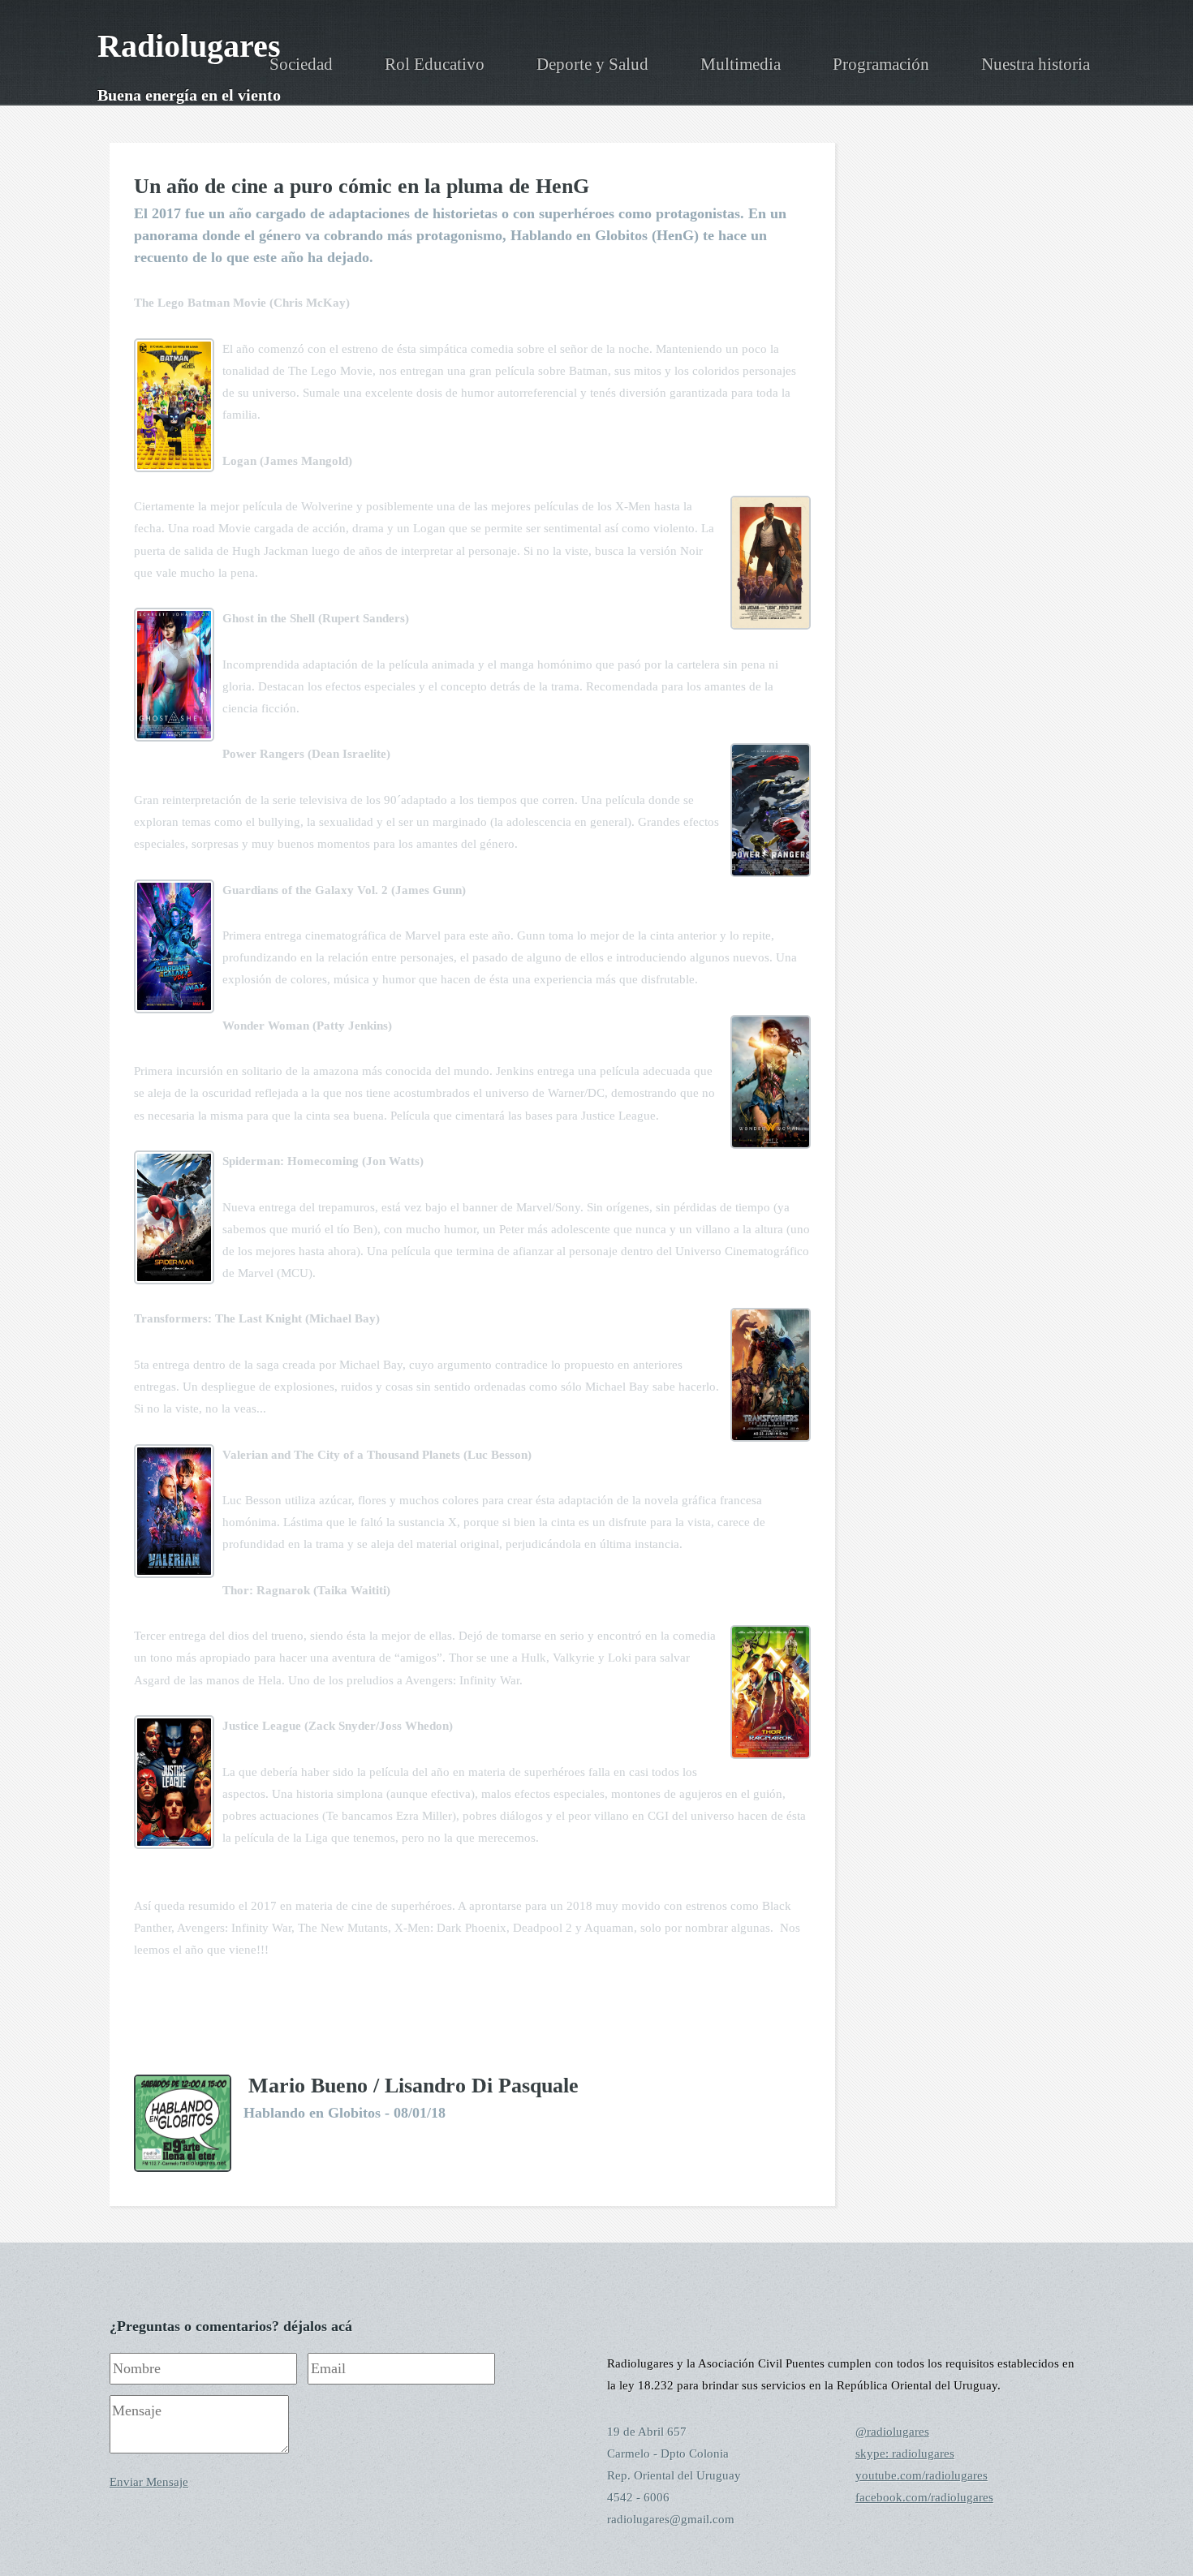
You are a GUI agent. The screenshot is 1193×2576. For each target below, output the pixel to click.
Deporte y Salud (592, 64)
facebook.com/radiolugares (924, 2497)
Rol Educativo (435, 64)
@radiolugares (892, 2432)
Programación (881, 64)
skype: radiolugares (905, 2453)
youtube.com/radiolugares (922, 2475)
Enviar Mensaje (149, 2482)
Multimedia (741, 64)
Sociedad (301, 64)
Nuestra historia (1036, 64)
